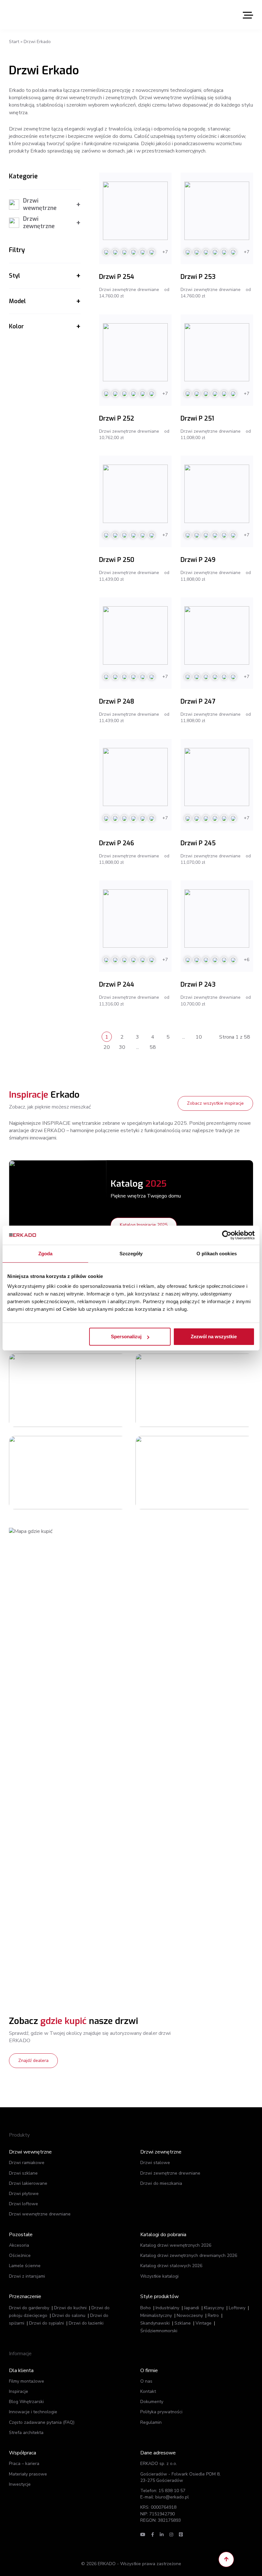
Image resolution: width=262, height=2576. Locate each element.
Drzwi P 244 (117, 985)
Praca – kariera (24, 2464)
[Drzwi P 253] (217, 211)
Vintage (204, 2323)
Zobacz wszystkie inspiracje (215, 1103)
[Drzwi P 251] (217, 352)
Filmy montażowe (27, 2381)
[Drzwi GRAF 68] (38, 1473)
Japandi (192, 2308)
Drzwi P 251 (197, 418)
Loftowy (237, 2308)
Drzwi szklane (23, 2173)
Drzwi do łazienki (86, 2323)
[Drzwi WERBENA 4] (165, 1390)
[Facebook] (153, 2535)
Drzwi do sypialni (46, 2323)
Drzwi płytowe (24, 2194)
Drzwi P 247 (198, 702)
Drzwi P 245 (198, 843)
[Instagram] (171, 2535)
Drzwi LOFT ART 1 (219, 1452)
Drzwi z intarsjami (27, 2276)
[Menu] (248, 15)
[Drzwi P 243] (217, 918)
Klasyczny (214, 2308)
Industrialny (167, 2308)
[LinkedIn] (162, 2535)
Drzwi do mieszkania (161, 2183)
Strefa (26, 2433)
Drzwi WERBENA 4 (220, 1370)
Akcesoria (19, 2245)
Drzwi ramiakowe (27, 2163)
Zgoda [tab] (46, 1253)
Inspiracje (19, 2391)
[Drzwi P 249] (217, 494)
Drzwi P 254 (117, 277)
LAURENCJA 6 (88, 1370)
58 (153, 1047)
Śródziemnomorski (159, 2331)
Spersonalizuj (126, 1337)
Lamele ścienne (25, 2266)
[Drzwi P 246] (135, 777)
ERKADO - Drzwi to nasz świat (39, 15)
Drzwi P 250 (117, 560)
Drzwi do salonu (69, 2315)
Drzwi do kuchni (70, 2308)
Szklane (183, 2323)
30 (122, 1047)
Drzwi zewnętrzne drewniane (170, 2173)
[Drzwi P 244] (135, 918)
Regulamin (151, 2422)
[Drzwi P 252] (135, 352)
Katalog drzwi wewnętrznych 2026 (176, 2245)
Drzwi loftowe (23, 2204)
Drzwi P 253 (198, 277)
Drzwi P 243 (198, 985)
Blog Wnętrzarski (26, 2402)
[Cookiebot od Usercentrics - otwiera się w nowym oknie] (227, 1235)
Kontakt (148, 2391)
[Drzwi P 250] (135, 494)
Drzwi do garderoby (29, 2308)
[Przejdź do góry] (226, 2559)
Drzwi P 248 (117, 702)
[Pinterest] (181, 2535)
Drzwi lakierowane (28, 2183)
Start (14, 42)
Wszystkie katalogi (159, 2276)
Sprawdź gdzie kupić (97, 1402)
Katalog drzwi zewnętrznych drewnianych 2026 (189, 2255)
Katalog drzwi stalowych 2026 (171, 2266)
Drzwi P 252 (117, 418)
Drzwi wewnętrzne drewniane (40, 2214)
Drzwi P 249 (198, 560)
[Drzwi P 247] (217, 635)
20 (107, 1047)
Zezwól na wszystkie (214, 1337)
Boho (146, 2308)
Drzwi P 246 (116, 843)
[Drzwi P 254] (135, 211)
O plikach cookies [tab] (217, 1253)
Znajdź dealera (33, 2061)
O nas (146, 2381)
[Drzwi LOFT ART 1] (165, 1473)
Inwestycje (20, 2484)
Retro (213, 2315)
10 (199, 1037)
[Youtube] (143, 2535)
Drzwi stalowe (155, 2163)
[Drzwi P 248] (135, 635)
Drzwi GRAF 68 (90, 1452)
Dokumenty (152, 2402)
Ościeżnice (20, 2255)
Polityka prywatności (161, 2412)
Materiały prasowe (28, 2474)
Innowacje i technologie (33, 2412)
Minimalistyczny (156, 2315)
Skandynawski (155, 2323)
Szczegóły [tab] (131, 1253)
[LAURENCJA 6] (38, 1390)
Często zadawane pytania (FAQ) (42, 2422)
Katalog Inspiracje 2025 (144, 1225)
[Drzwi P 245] (217, 777)
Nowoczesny (190, 2315)
